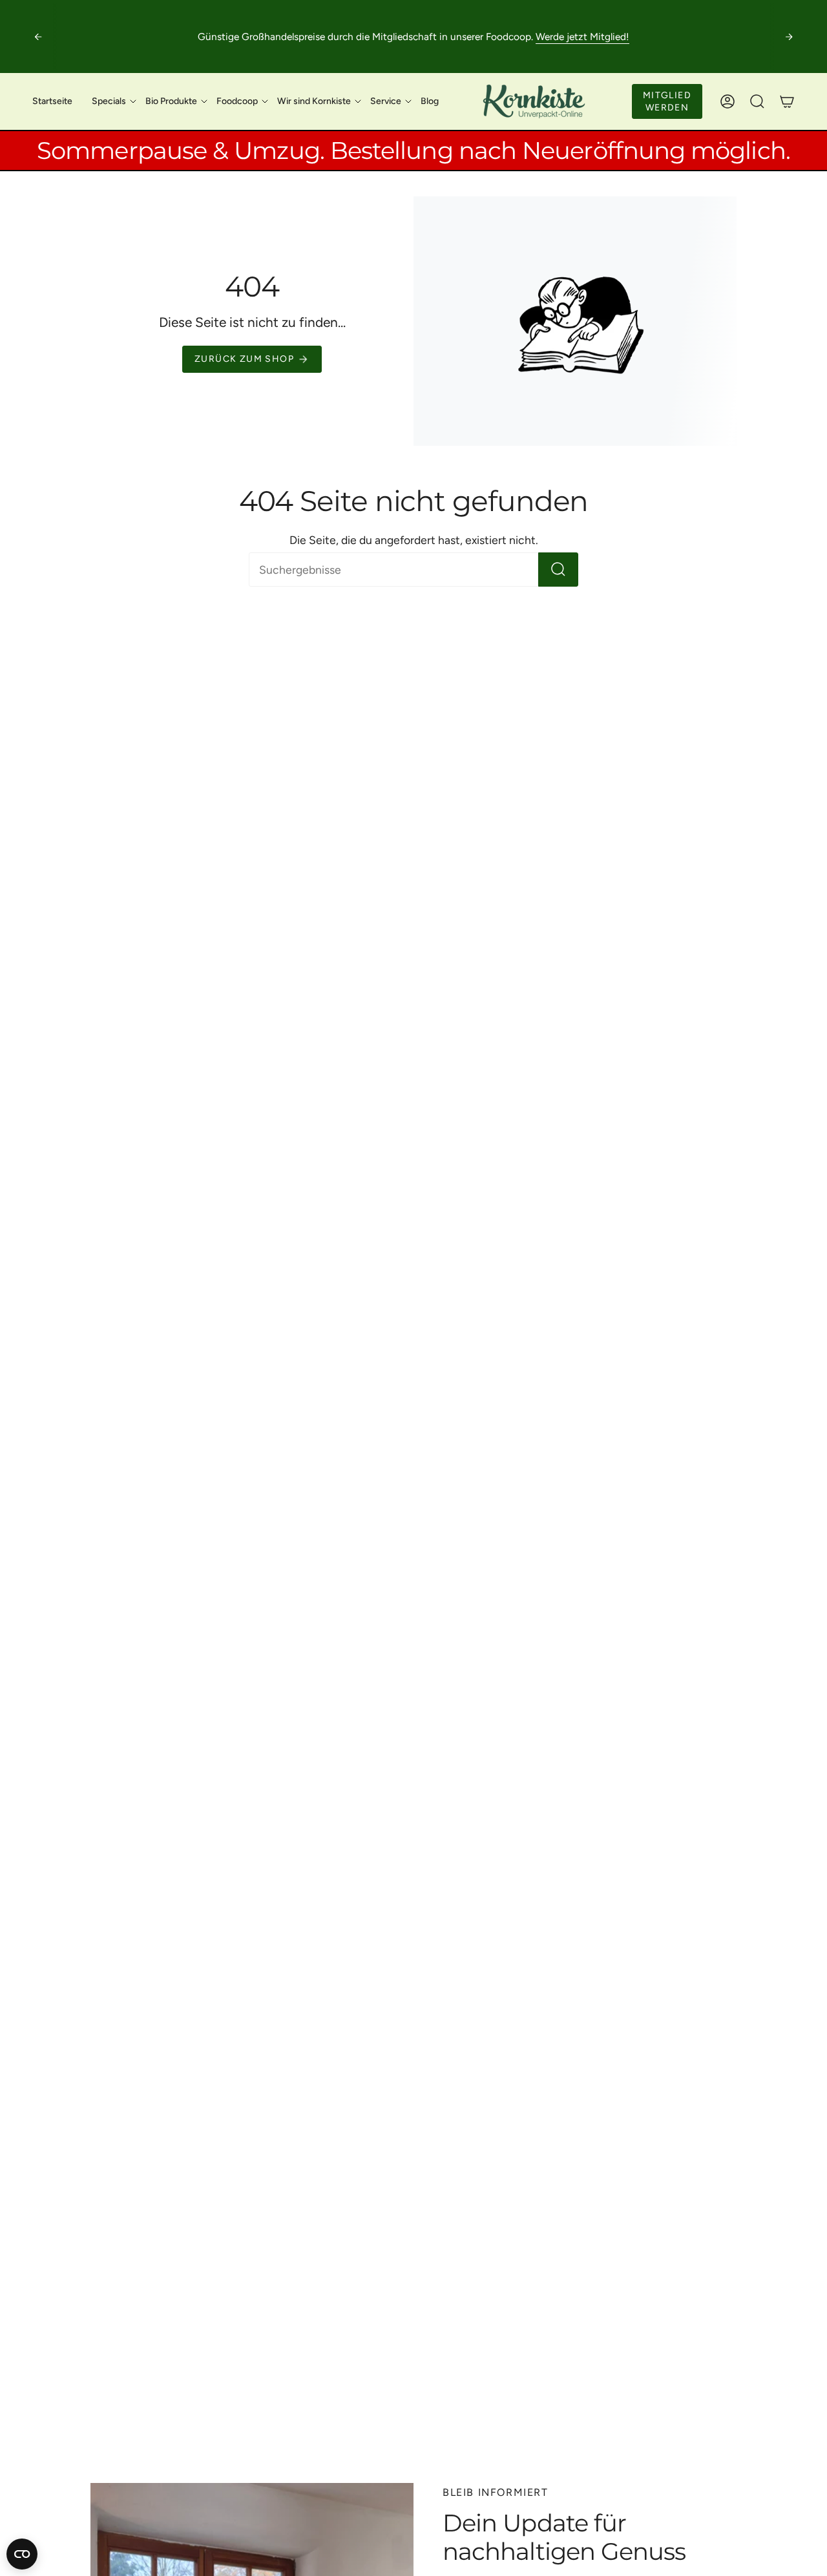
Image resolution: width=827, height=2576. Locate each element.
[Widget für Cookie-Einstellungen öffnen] (22, 2554)
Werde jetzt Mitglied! (582, 37)
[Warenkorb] (787, 101)
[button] (109, 101)
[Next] (789, 37)
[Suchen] (558, 570)
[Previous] (38, 37)
